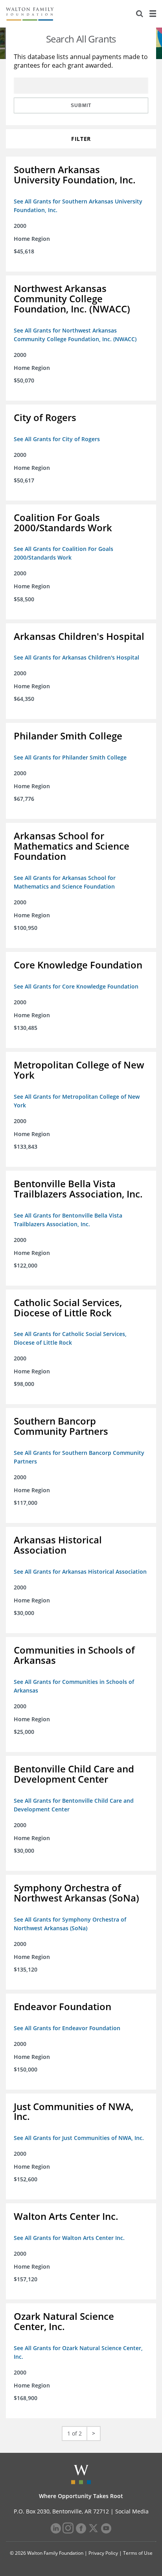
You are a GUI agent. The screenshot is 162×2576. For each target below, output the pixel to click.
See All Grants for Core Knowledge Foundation (76, 986)
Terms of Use (138, 2553)
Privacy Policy (103, 2553)
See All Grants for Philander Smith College (70, 757)
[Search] (140, 14)
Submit (81, 105)
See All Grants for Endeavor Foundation (67, 2028)
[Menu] (153, 14)
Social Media (132, 2511)
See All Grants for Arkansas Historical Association (80, 1572)
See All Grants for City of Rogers (57, 439)
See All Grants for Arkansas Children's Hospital (76, 657)
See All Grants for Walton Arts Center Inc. (69, 2238)
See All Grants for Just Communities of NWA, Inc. (79, 2138)
